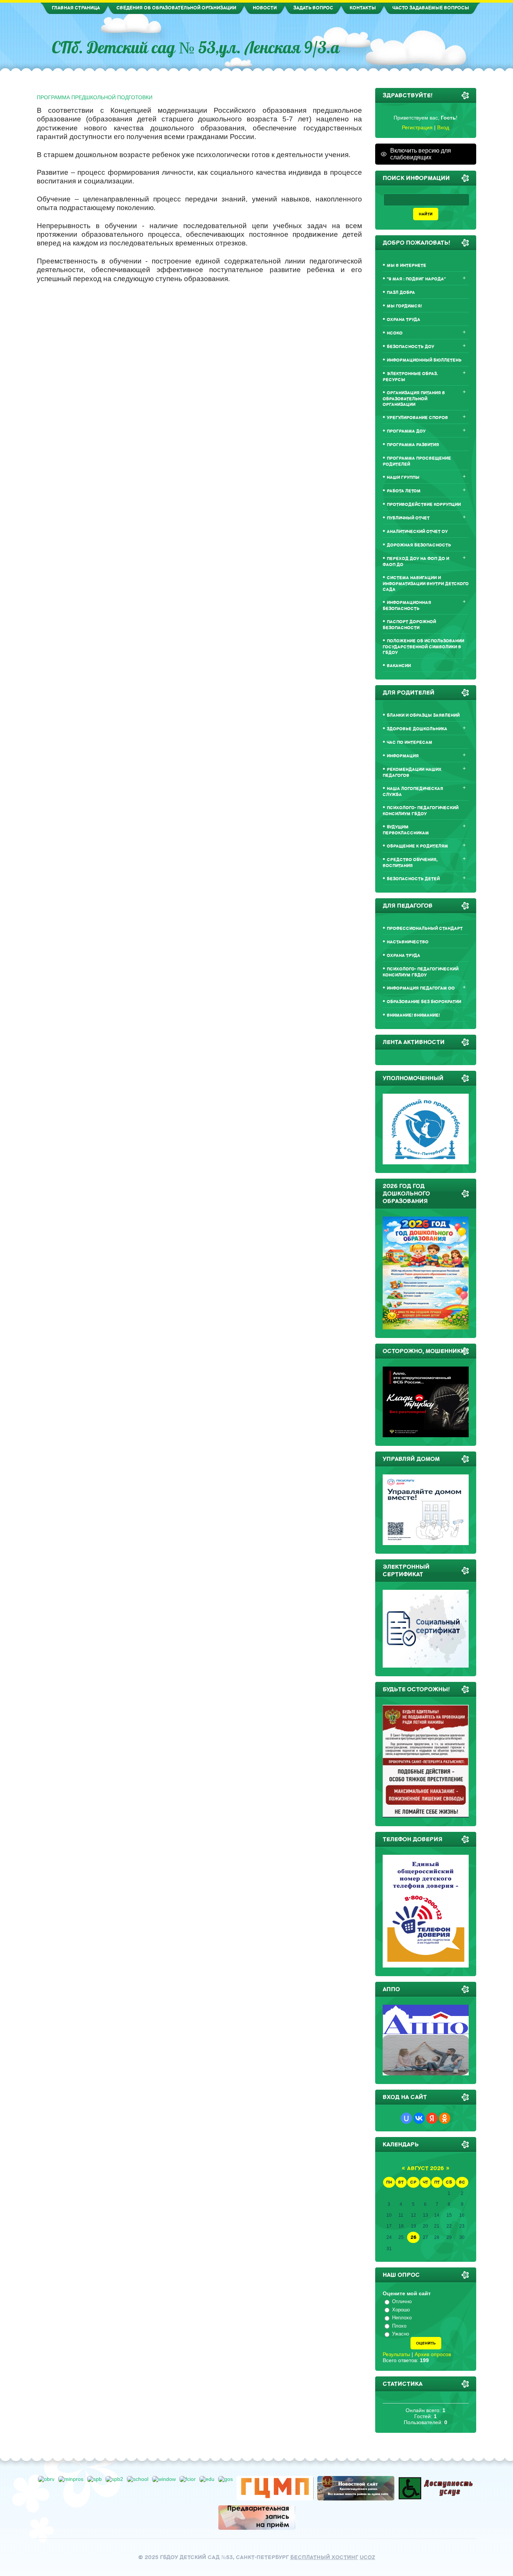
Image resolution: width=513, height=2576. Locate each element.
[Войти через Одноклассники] (445, 2118)
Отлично (402, 2301)
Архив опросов (433, 2354)
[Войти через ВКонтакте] (419, 2118)
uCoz (367, 2557)
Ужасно (401, 2334)
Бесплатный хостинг (324, 2557)
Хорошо (401, 2310)
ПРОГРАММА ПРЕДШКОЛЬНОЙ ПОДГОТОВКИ (95, 97)
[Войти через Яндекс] (432, 2118)
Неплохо (402, 2318)
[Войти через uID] (406, 2118)
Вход (443, 127)
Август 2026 (425, 2168)
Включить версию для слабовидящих (421, 154)
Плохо (399, 2326)
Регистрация (417, 127)
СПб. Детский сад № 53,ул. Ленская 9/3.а (196, 47)
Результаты (396, 2354)
